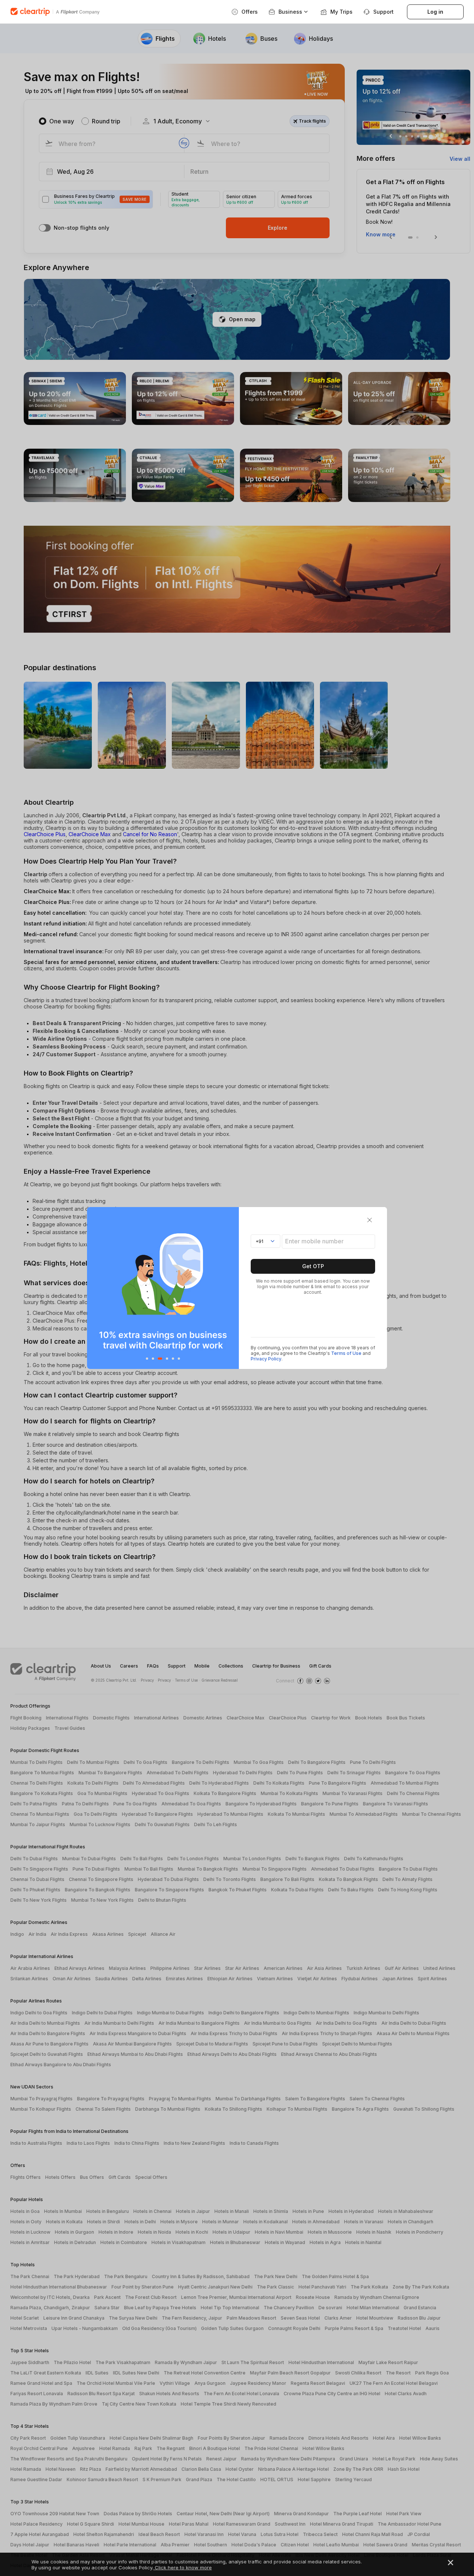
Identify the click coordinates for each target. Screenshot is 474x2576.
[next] (231, 1288)
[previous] (95, 1288)
